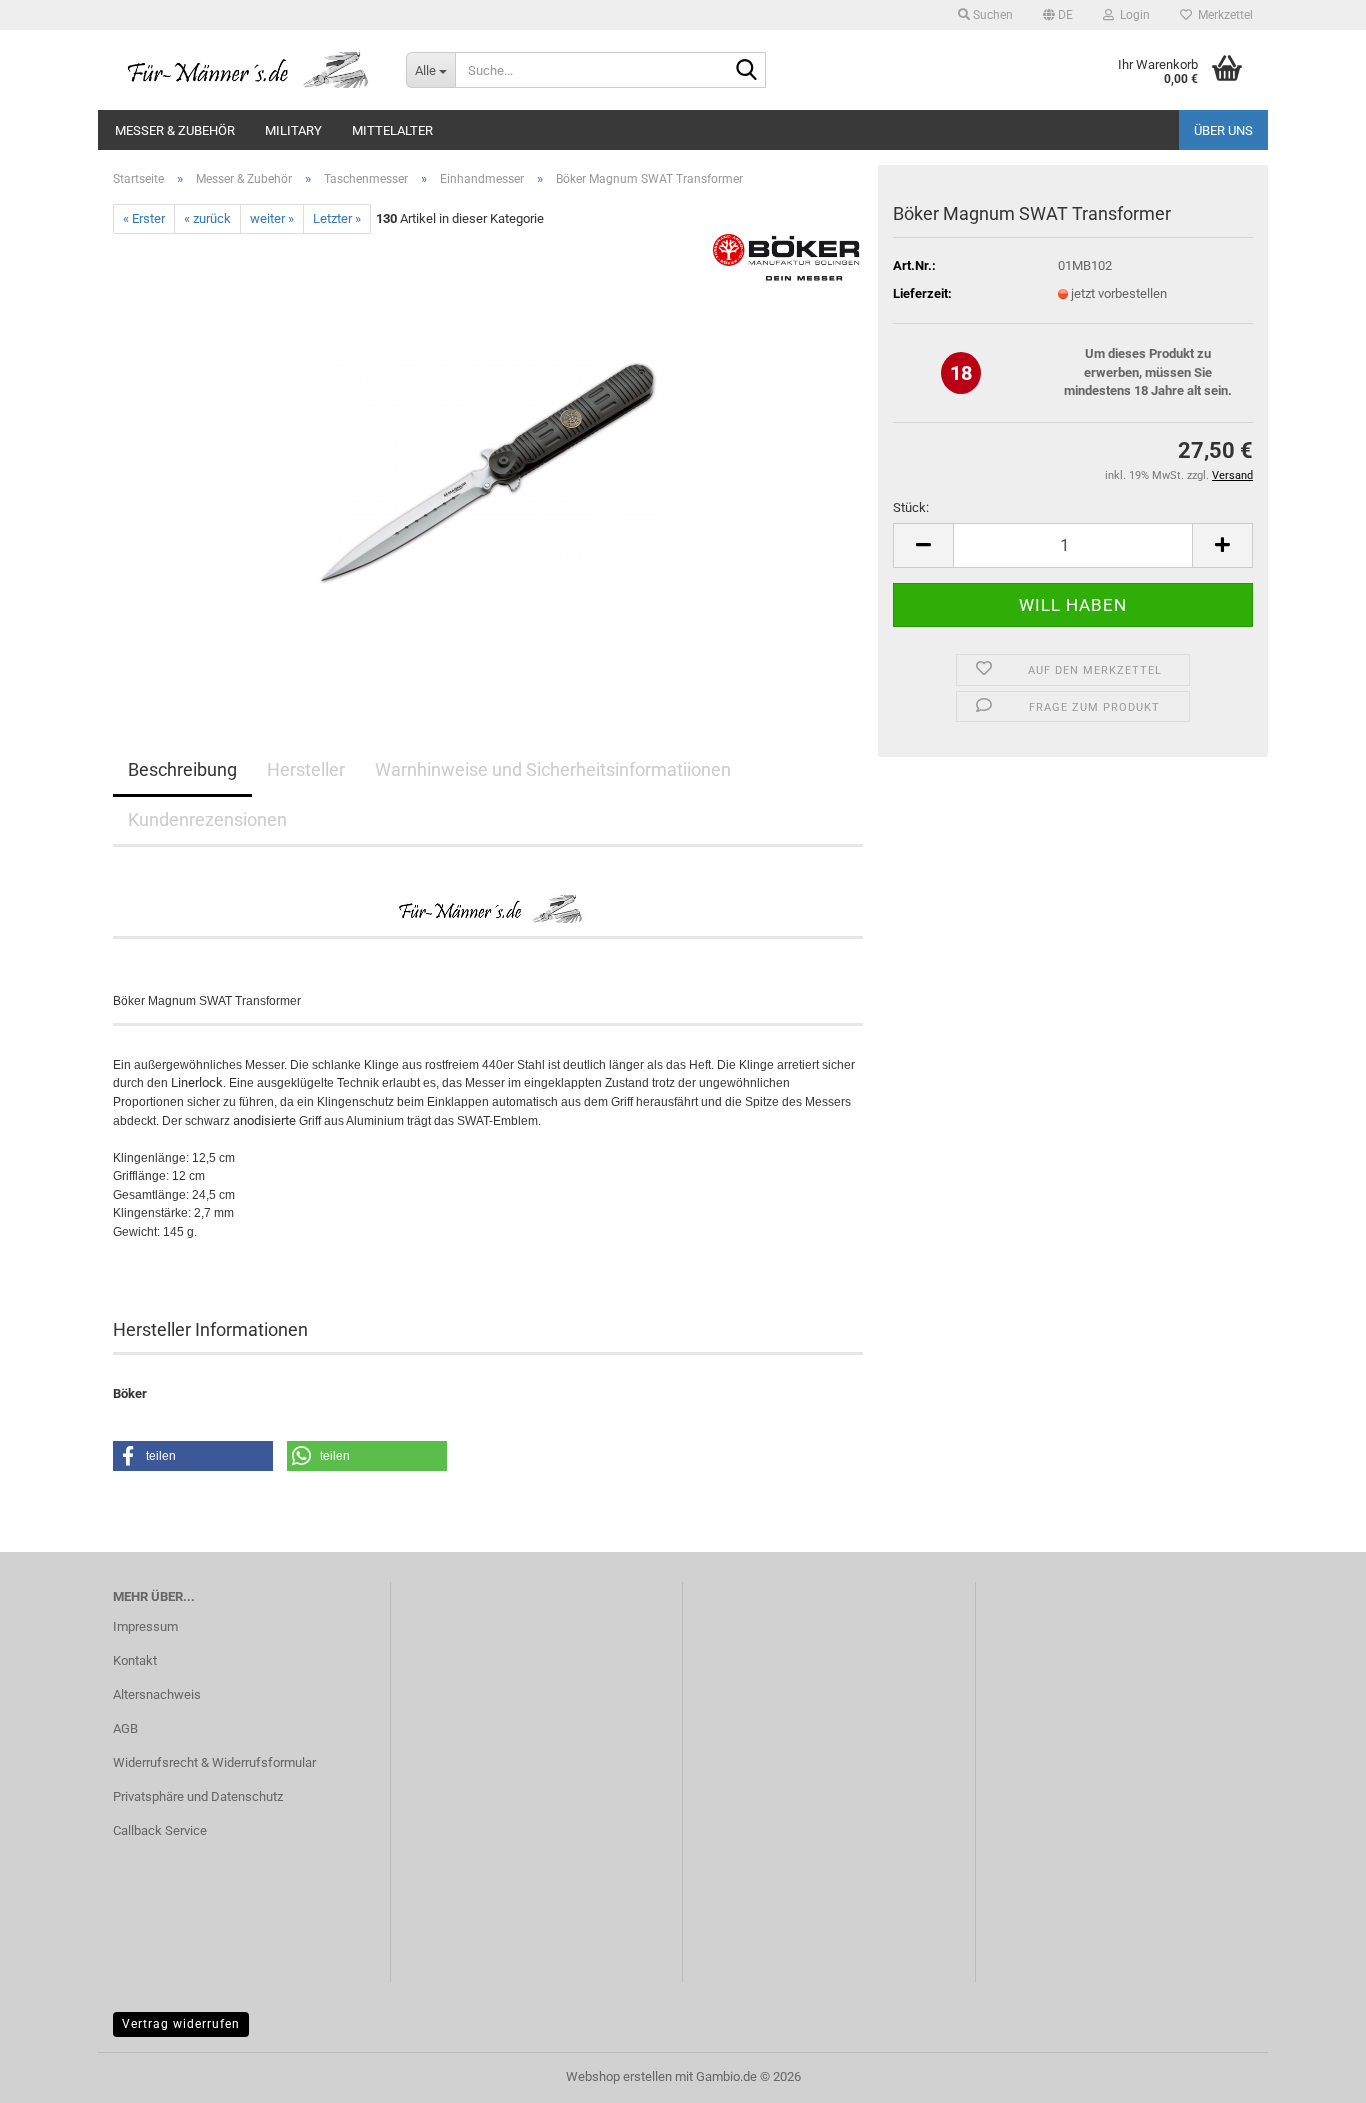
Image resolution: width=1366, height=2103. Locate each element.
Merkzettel (1222, 15)
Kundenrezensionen (207, 819)
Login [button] (1132, 15)
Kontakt (135, 1660)
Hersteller (306, 769)
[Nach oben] (1311, 2073)
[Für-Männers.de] (244, 70)
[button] (1058, 15)
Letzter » (337, 218)
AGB (125, 1728)
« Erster (144, 218)
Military (293, 130)
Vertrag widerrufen (181, 2024)
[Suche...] (747, 71)
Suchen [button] (991, 15)
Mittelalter (392, 130)
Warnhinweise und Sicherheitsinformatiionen (553, 769)
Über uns (1223, 130)
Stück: (911, 507)
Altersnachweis (157, 1694)
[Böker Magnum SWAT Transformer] (488, 458)
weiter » (272, 218)
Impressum (145, 1626)
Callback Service (160, 1830)
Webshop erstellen (619, 2076)
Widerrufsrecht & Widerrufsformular (214, 1762)
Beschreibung (182, 769)
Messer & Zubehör (175, 130)
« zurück (207, 218)
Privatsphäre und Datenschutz (198, 1796)
